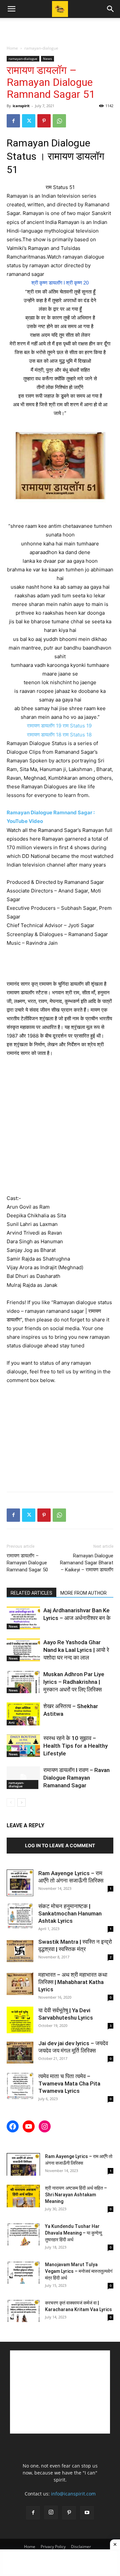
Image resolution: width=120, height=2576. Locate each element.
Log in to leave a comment (60, 1845)
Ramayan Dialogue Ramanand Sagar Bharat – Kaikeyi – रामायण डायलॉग (87, 1563)
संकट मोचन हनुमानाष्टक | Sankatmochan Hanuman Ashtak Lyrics (70, 1913)
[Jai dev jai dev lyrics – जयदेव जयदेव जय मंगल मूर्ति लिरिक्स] (20, 2053)
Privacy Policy (53, 2547)
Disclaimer (81, 2547)
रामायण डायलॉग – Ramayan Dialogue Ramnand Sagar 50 (27, 1563)
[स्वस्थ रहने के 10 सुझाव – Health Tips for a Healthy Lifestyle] (23, 1746)
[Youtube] (87, 2513)
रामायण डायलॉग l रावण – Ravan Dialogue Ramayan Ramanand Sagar (76, 1778)
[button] (11, 9)
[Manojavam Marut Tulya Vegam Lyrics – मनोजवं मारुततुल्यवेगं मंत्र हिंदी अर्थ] (23, 2273)
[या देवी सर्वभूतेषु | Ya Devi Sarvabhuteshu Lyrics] (20, 2020)
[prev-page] (11, 1802)
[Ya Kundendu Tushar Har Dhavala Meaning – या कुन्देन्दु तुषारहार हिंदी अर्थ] (23, 2234)
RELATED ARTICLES (31, 1593)
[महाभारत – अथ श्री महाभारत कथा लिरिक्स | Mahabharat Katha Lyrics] (20, 1984)
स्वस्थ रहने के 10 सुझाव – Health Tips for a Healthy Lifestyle (75, 1746)
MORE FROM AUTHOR (83, 1593)
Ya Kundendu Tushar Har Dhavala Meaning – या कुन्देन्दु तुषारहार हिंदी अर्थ (73, 2233)
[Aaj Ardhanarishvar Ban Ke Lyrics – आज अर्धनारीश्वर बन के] (23, 1618)
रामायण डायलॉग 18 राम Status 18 (60, 735)
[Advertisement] (60, 30)
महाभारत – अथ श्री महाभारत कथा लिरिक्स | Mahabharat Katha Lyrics (73, 1982)
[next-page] (21, 1802)
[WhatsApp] (59, 121)
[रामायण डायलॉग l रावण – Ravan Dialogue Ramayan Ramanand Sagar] (23, 1778)
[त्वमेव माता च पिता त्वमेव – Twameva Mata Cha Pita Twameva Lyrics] (20, 2086)
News (47, 59)
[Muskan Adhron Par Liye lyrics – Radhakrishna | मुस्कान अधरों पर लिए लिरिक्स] (23, 1682)
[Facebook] (13, 121)
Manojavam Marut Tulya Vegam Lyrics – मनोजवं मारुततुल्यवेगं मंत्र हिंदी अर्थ (79, 2271)
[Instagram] (51, 2512)
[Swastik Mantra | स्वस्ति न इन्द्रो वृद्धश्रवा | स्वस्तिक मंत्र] (20, 1951)
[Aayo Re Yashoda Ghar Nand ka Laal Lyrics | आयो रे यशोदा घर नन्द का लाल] (23, 1650)
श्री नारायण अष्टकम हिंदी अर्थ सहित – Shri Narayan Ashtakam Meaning (76, 2195)
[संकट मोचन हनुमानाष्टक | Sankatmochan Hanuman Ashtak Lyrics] (20, 1916)
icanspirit (21, 106)
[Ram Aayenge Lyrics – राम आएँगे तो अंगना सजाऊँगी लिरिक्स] (20, 1883)
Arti (12, 1722)
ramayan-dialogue (41, 48)
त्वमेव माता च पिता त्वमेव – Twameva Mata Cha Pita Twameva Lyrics (69, 2083)
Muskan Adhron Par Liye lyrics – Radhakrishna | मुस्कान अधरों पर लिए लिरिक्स (74, 1682)
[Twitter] (29, 121)
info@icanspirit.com (73, 2494)
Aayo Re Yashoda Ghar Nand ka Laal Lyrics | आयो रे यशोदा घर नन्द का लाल (76, 1650)
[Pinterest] (44, 121)
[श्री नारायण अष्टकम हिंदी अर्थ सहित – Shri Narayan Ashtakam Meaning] (23, 2196)
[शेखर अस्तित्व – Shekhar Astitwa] (23, 1714)
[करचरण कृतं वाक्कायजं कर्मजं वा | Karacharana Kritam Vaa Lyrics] (23, 2311)
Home (12, 48)
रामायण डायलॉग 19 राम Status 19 (60, 726)
